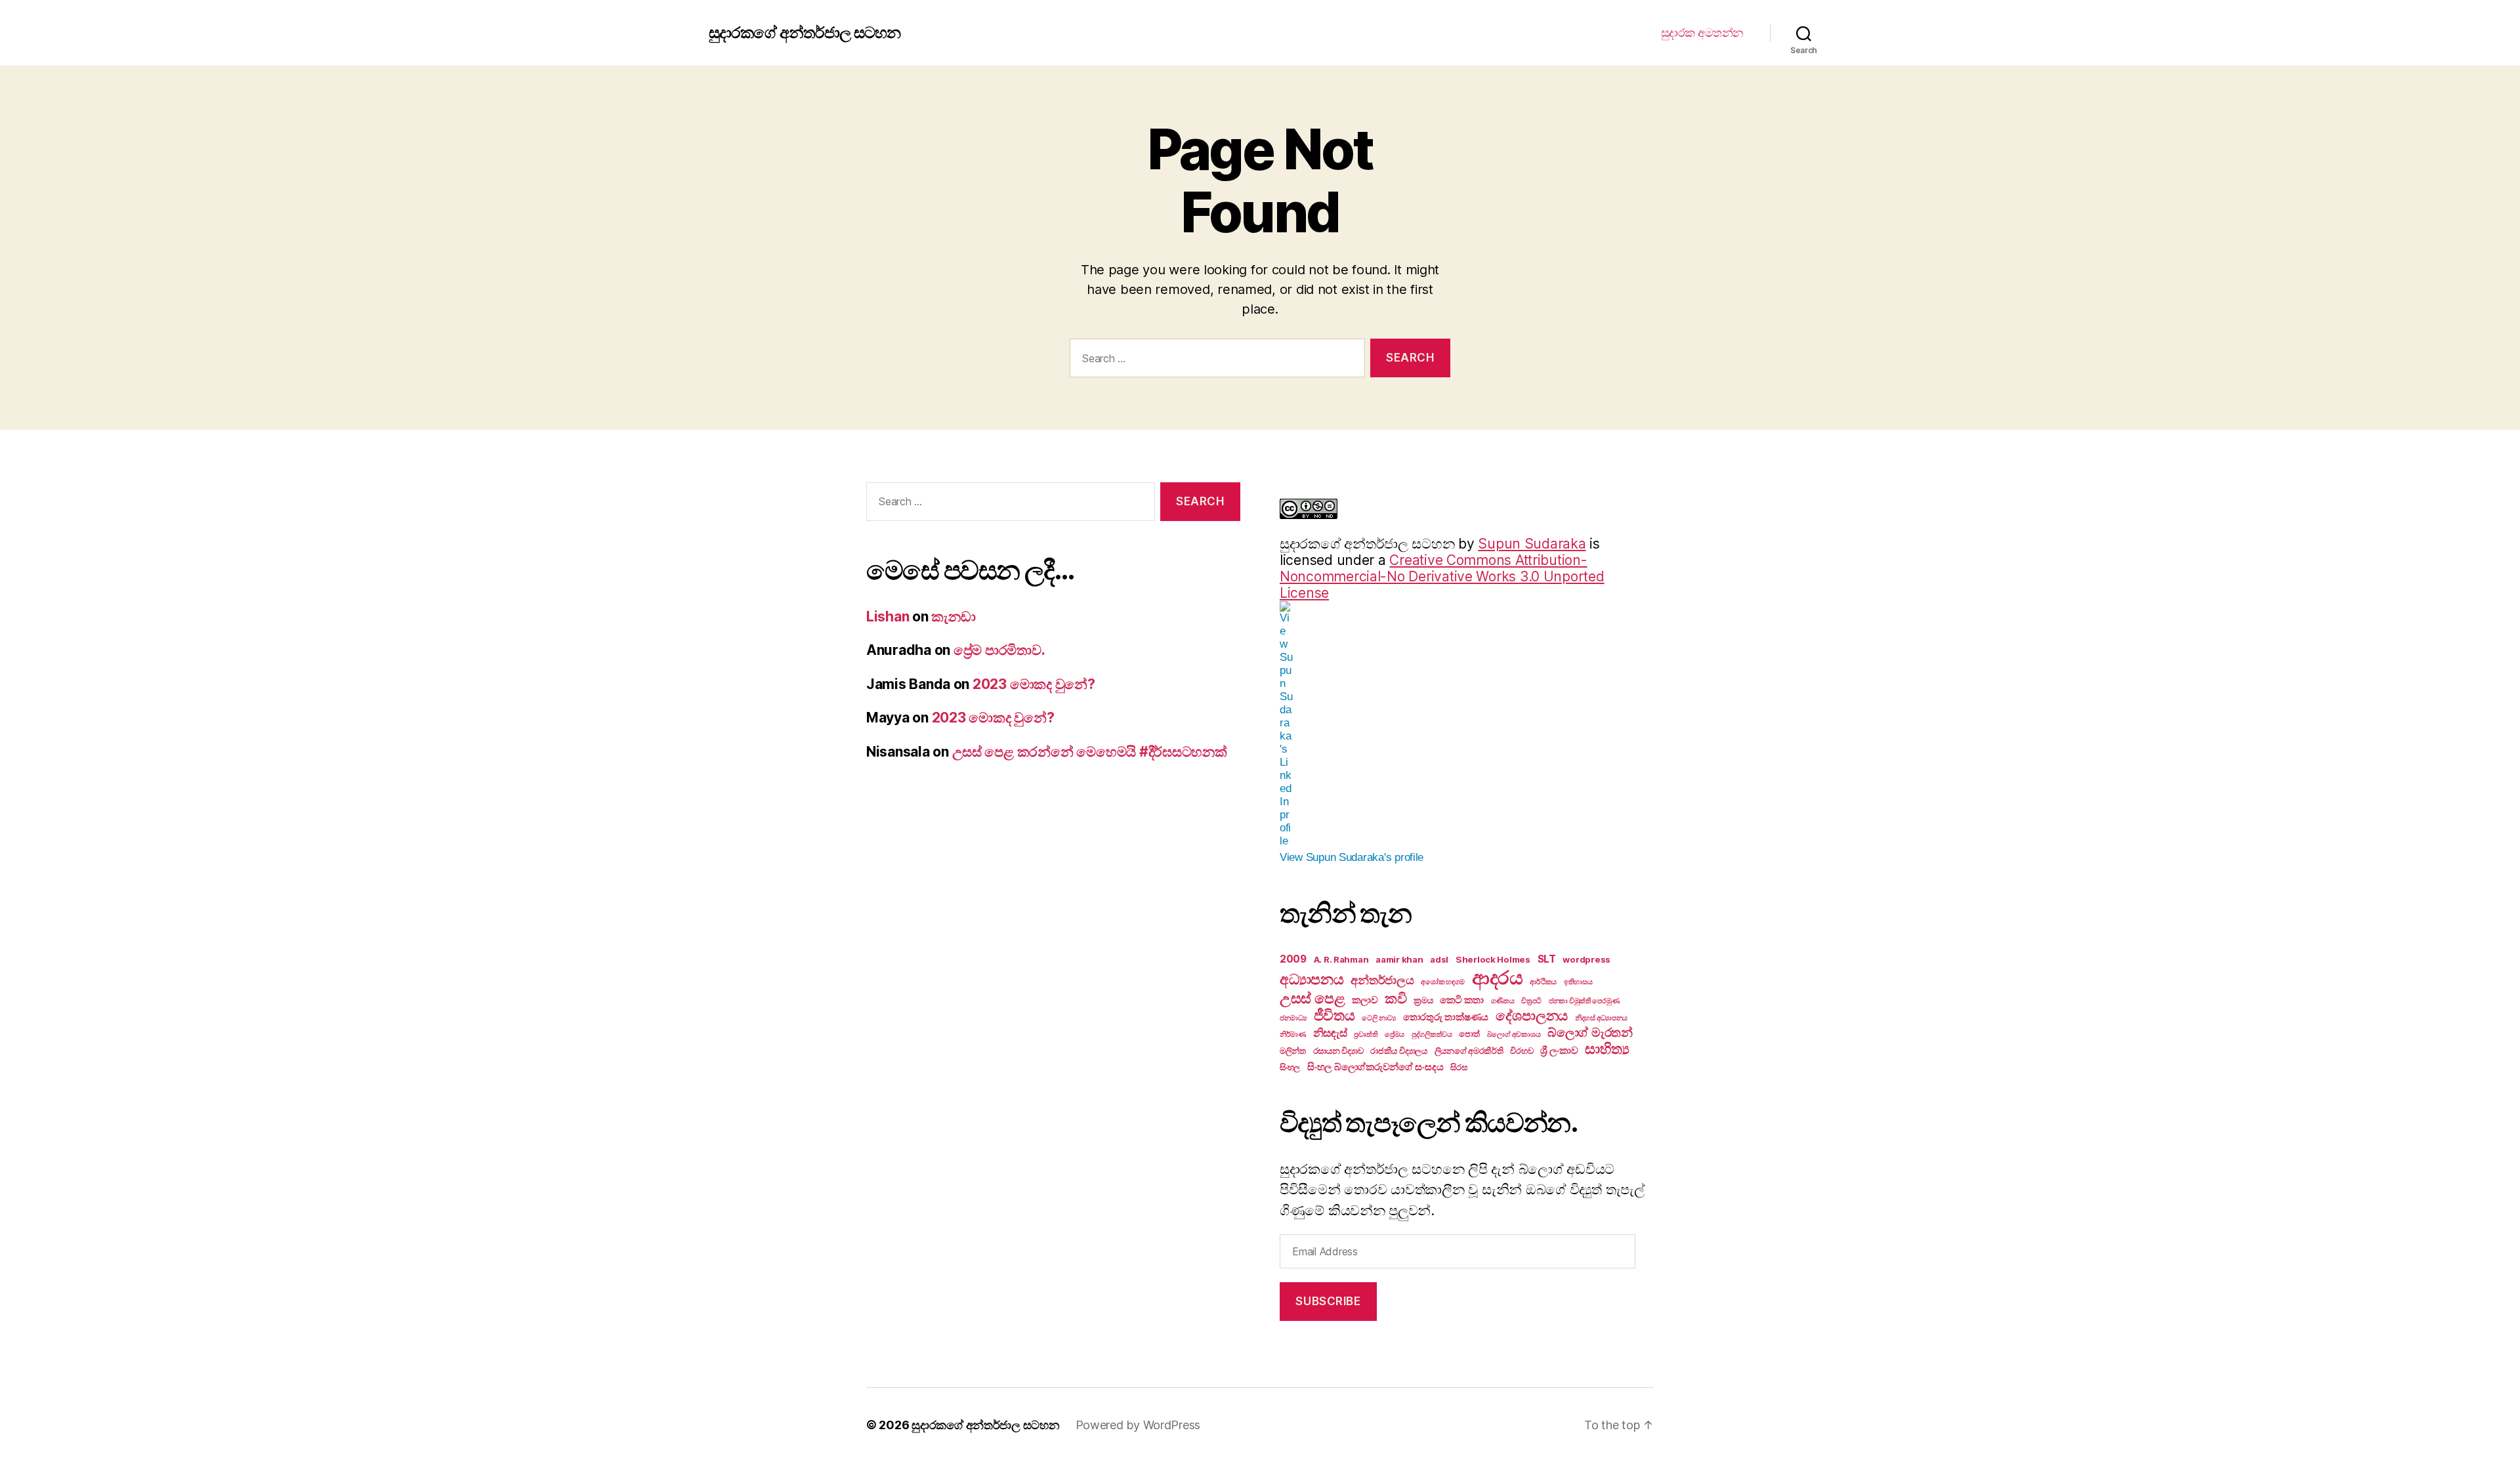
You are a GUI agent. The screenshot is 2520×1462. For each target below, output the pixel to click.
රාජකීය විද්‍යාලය (1399, 1051)
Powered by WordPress (1138, 1425)
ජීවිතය (1334, 1015)
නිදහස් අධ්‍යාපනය (1601, 1018)
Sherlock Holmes (1493, 959)
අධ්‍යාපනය (1312, 979)
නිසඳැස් (1330, 1033)
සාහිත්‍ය (1607, 1049)
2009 (1293, 959)
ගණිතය (1503, 1001)
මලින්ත (1293, 1051)
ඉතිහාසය (1578, 982)
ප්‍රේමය (1395, 1034)
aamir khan (1399, 959)
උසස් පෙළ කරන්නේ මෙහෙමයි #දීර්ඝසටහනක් (1090, 752)
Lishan (888, 616)
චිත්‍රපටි (1531, 1001)
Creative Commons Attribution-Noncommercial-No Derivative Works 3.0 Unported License (1442, 576)
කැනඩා (953, 616)
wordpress (1586, 959)
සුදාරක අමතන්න (1702, 32)
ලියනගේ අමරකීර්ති (1469, 1051)
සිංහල (1290, 1067)
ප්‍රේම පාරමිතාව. (999, 650)
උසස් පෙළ (1312, 998)
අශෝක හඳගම (1443, 982)
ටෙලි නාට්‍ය (1379, 1018)
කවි (1396, 998)
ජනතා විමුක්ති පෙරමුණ (1584, 1001)
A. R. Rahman (1341, 959)
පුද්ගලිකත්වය (1432, 1034)
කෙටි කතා (1462, 1000)
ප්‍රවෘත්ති (1366, 1034)
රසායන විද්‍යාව (1338, 1051)
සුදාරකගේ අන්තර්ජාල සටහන (805, 33)
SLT (1547, 959)
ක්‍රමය (1423, 1000)
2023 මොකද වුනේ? (1034, 684)
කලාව (1365, 1000)
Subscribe (1328, 1301)
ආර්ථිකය (1543, 982)
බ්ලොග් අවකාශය (1514, 1034)
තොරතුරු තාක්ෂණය (1446, 1017)
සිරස (1459, 1067)
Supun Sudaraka (1532, 544)
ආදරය (1498, 977)
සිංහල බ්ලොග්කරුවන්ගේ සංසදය (1375, 1067)
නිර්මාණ (1293, 1034)
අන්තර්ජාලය (1382, 980)
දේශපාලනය (1532, 1015)
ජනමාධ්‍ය (1293, 1018)
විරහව (1522, 1051)
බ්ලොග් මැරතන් (1590, 1032)
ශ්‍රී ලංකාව (1559, 1050)
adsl (1439, 959)
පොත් (1469, 1034)
